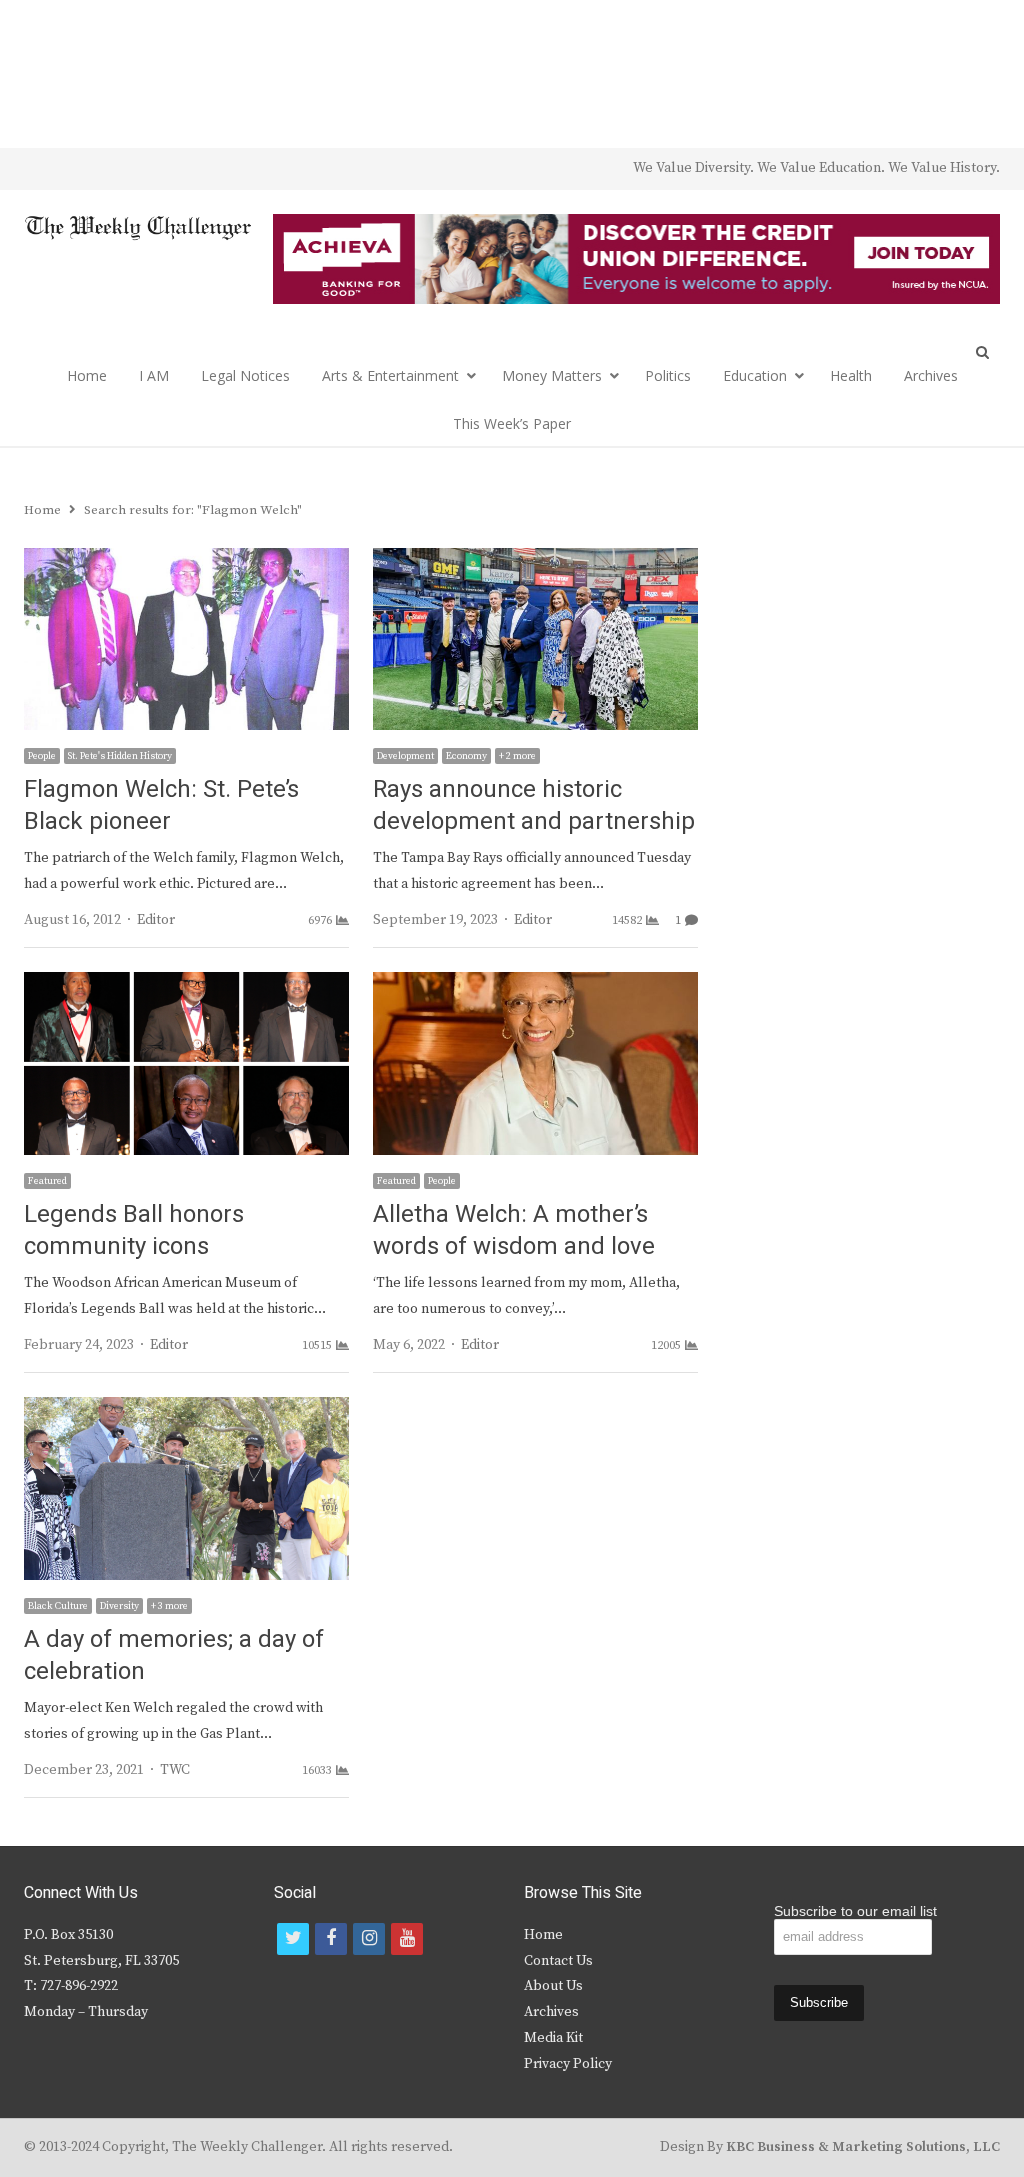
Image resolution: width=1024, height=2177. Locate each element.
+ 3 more (169, 1606)
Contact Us (558, 1961)
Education (755, 375)
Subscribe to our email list (855, 1911)
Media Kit (553, 2038)
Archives (931, 375)
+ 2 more (517, 756)
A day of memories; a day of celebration (174, 1655)
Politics (668, 375)
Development (405, 756)
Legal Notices (245, 375)
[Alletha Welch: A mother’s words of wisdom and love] (535, 984)
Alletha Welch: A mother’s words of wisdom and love (514, 1230)
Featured (47, 1181)
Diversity (119, 1606)
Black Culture (58, 1606)
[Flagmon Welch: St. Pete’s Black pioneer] (186, 560)
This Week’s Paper (512, 423)
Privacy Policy (568, 2064)
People (42, 756)
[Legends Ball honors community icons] (186, 984)
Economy (466, 756)
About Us (553, 1986)
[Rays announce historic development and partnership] (535, 560)
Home (87, 375)
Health (851, 375)
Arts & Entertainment (390, 375)
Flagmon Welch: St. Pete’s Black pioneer (161, 805)
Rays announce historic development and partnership (534, 805)
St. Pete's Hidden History (120, 756)
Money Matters (552, 375)
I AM (154, 375)
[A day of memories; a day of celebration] (186, 1409)
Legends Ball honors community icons (134, 1230)
